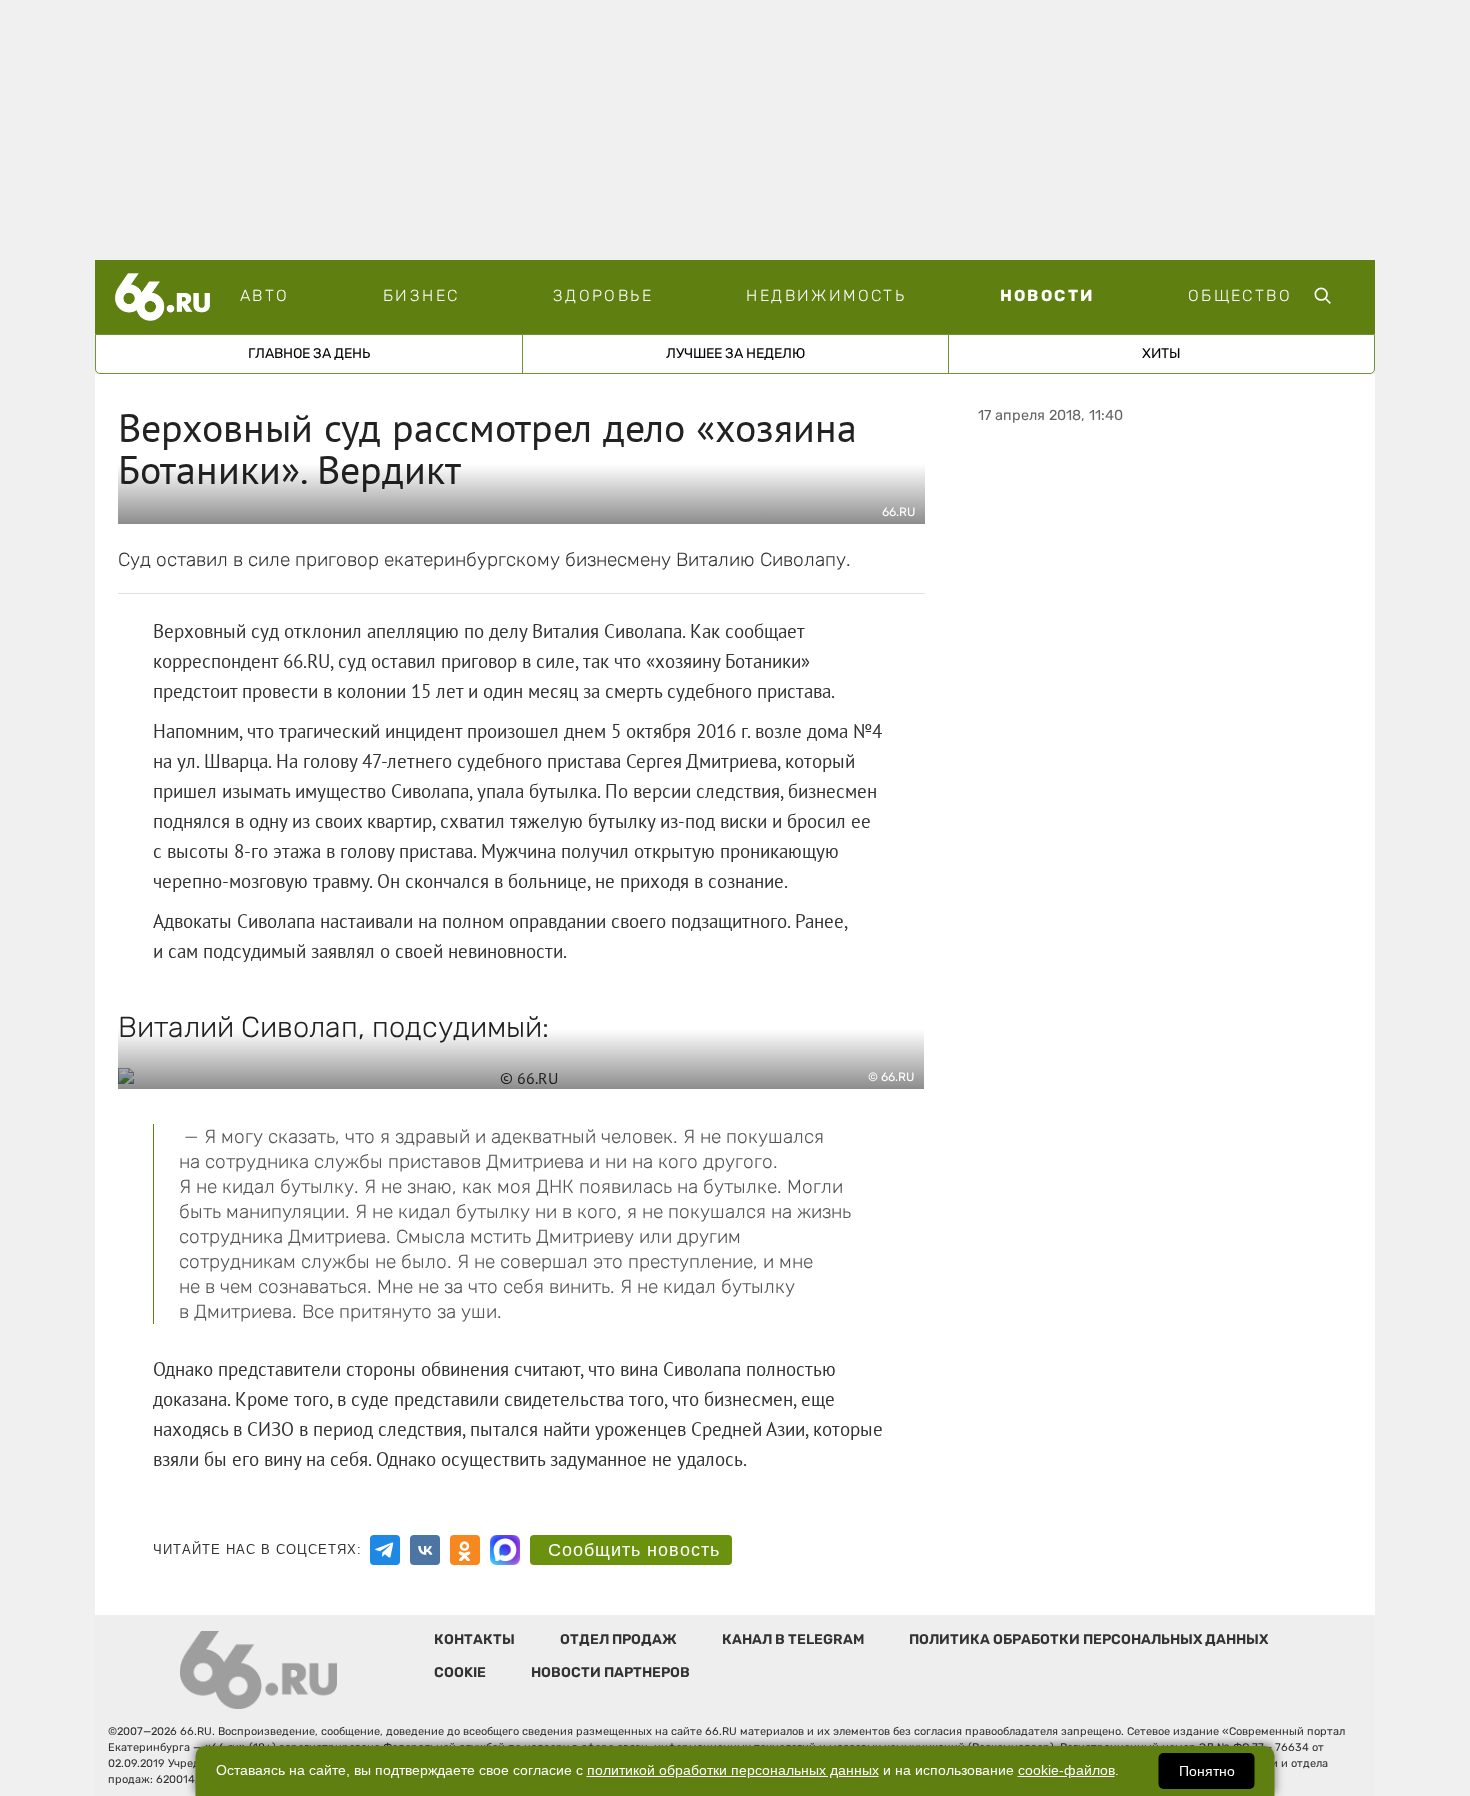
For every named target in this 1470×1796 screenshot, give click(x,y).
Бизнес (421, 295)
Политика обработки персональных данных (1088, 1639)
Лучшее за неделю (735, 353)
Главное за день (309, 353)
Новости (1047, 295)
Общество (1240, 295)
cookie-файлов (1066, 1770)
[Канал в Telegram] (385, 1550)
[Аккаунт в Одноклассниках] (465, 1550)
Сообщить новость (634, 1550)
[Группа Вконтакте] (425, 1550)
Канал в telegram (793, 1639)
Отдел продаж (618, 1639)
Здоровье (603, 295)
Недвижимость (826, 295)
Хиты (1161, 353)
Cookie (460, 1672)
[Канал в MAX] (505, 1550)
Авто (265, 295)
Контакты (474, 1639)
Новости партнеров (610, 1672)
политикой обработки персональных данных (733, 1770)
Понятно (1207, 1771)
